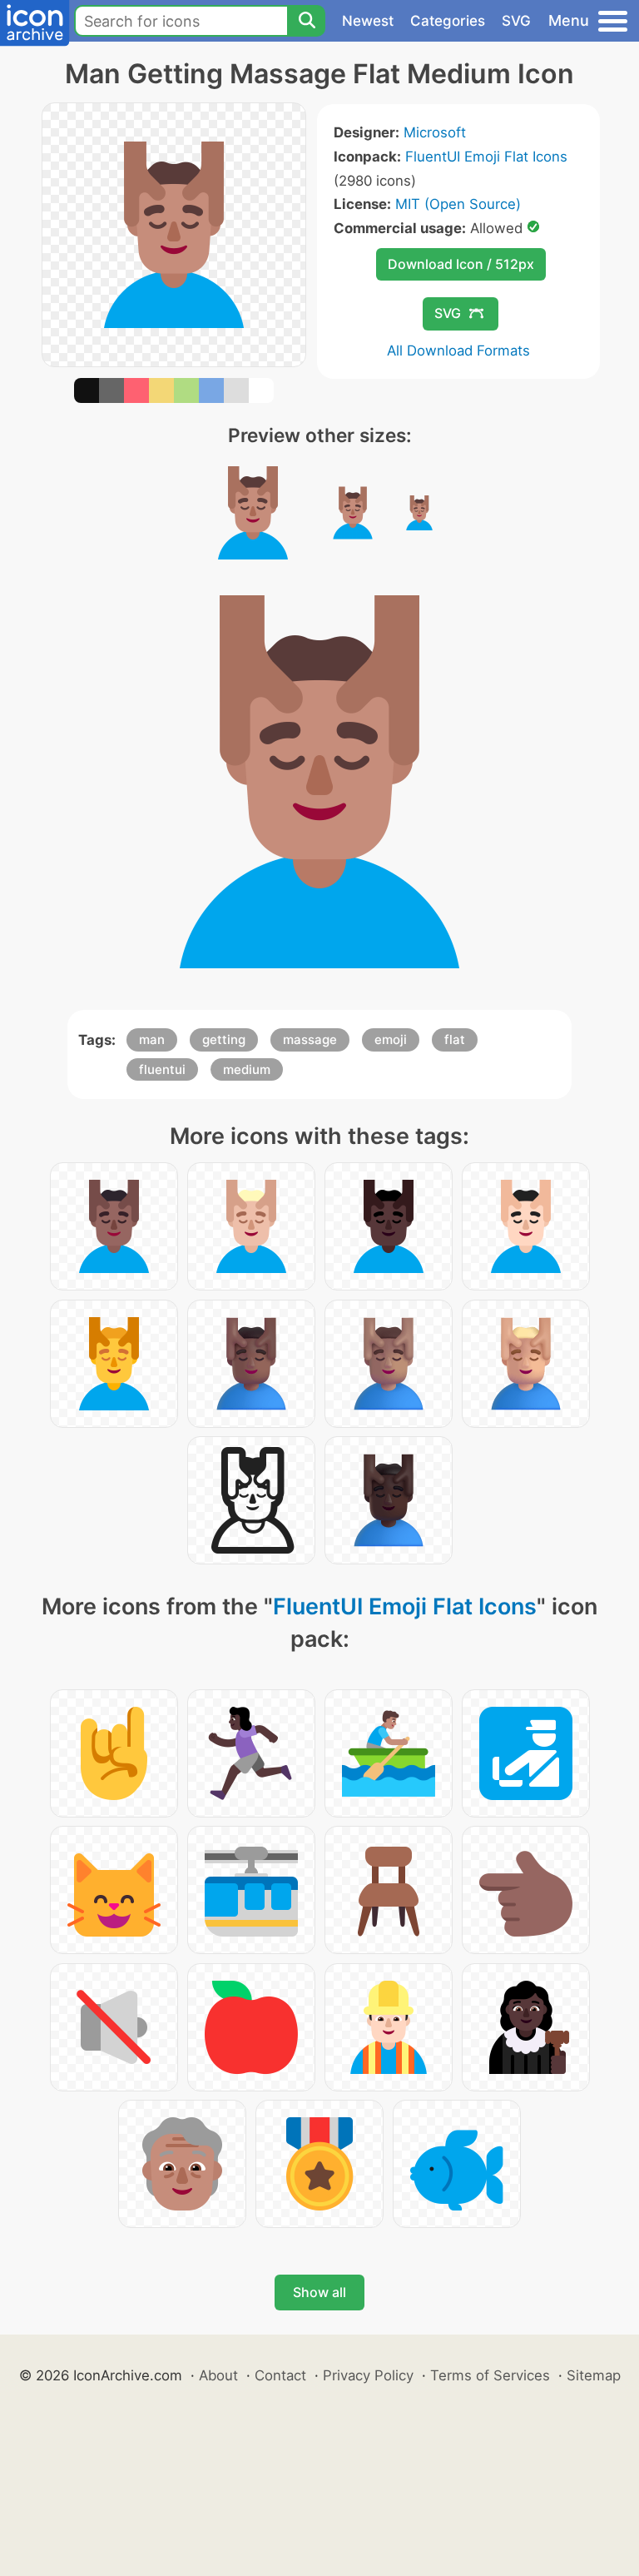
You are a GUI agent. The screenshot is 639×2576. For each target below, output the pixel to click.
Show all (319, 2292)
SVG (516, 21)
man (152, 1039)
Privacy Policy (368, 2375)
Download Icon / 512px (461, 264)
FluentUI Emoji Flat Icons (486, 157)
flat (455, 1039)
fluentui (162, 1069)
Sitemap (594, 2375)
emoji (391, 1039)
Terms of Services (490, 2375)
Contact (280, 2375)
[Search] (306, 21)
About (218, 2375)
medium (247, 1069)
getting (224, 1039)
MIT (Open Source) (458, 204)
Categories (448, 21)
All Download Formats (458, 351)
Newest (368, 21)
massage (310, 1039)
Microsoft (435, 132)
